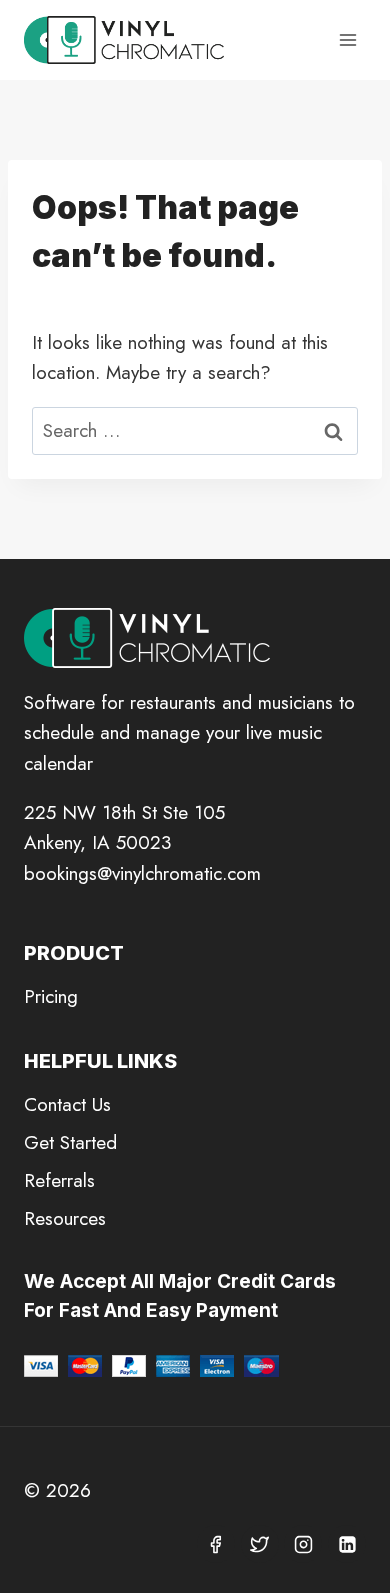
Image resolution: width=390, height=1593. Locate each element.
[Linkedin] (347, 1544)
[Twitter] (260, 1544)
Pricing (51, 996)
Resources (65, 1218)
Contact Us (67, 1104)
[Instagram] (303, 1544)
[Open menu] (347, 39)
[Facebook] (216, 1544)
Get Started (70, 1142)
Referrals (59, 1180)
